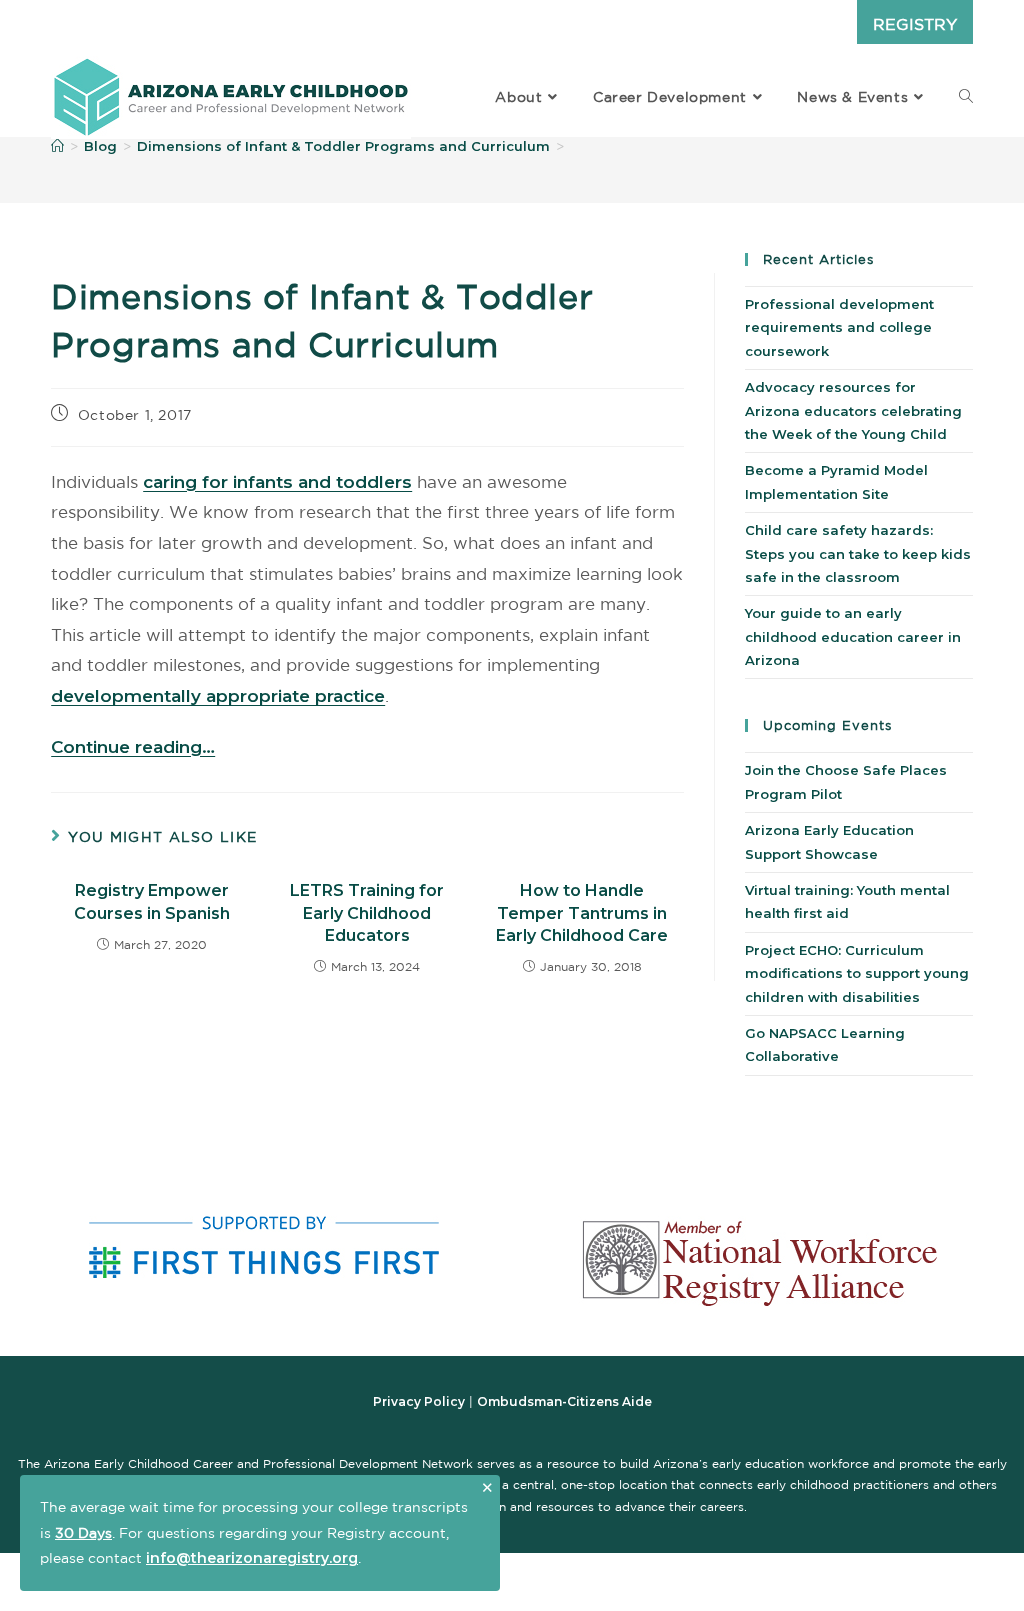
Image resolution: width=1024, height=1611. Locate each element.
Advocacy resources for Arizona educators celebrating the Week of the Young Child (853, 410)
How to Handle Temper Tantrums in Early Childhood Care (582, 913)
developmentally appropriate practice (218, 696)
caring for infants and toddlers (277, 482)
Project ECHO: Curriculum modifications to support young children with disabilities (857, 973)
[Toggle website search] (966, 97)
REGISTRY (915, 24)
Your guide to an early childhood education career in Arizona (853, 636)
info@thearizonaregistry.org (252, 1558)
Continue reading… (133, 747)
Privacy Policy (419, 1401)
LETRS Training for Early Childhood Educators (367, 913)
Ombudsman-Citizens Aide (564, 1401)
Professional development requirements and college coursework (839, 327)
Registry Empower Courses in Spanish (152, 901)
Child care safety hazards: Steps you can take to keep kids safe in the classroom (858, 553)
